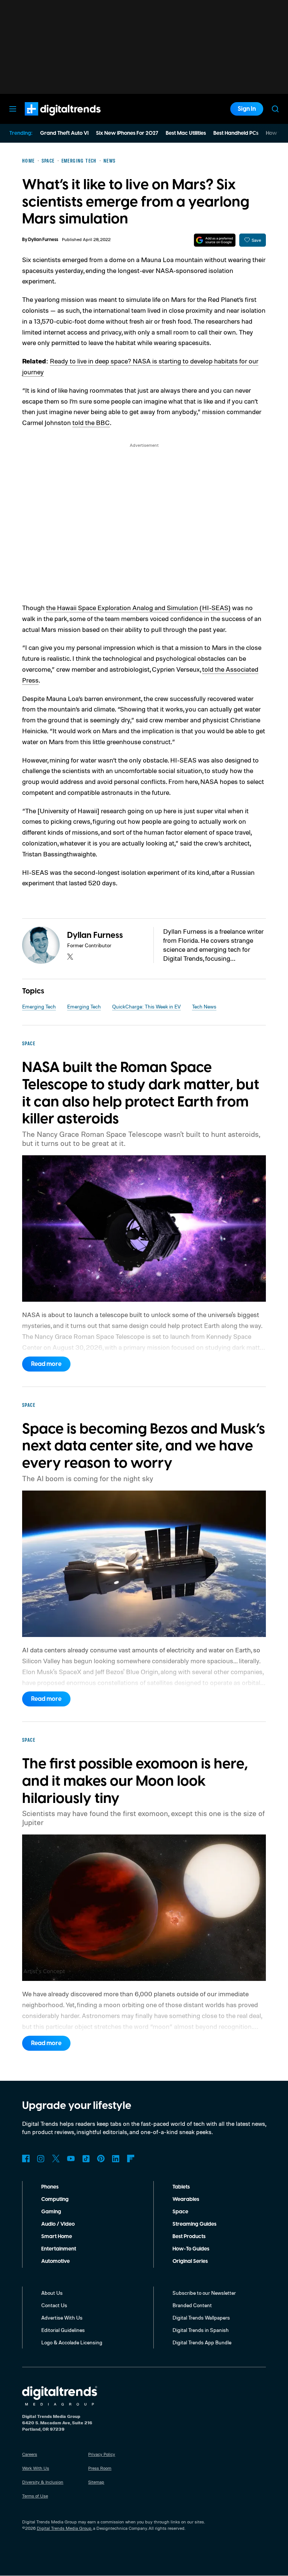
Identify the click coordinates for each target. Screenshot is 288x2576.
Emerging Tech (39, 1006)
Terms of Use (35, 2496)
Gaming (51, 2212)
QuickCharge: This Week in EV (146, 1006)
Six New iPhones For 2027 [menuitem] (127, 133)
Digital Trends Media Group (64, 2528)
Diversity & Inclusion (43, 2482)
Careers (30, 2454)
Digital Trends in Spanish (201, 2330)
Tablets (181, 2187)
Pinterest (101, 2158)
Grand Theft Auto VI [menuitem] (64, 133)
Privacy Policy (102, 2454)
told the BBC (91, 422)
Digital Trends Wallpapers (201, 2317)
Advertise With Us (62, 2317)
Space (180, 2212)
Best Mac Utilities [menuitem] (186, 133)
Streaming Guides (194, 2224)
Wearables (186, 2199)
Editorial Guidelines (63, 2330)
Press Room (100, 2468)
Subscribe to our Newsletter (204, 2293)
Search (275, 109)
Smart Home (57, 2237)
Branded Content (192, 2305)
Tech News (204, 1006)
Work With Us (36, 2468)
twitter (70, 957)
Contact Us (54, 2305)
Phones (50, 2187)
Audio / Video (58, 2224)
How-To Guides (191, 2249)
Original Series (190, 2261)
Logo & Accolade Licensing (72, 2342)
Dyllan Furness (43, 240)
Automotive (55, 2261)
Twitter (56, 2158)
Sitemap (96, 2482)
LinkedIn (116, 2158)
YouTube (71, 2158)
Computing (55, 2199)
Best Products (189, 2237)
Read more (46, 1364)
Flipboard (131, 2158)
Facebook (26, 2158)
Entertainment (59, 2249)
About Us (52, 2293)
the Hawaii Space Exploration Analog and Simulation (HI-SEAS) (138, 607)
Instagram (41, 2158)
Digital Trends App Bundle (202, 2342)
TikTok (86, 2158)
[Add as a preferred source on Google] (215, 240)
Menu (13, 109)
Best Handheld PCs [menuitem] (236, 133)
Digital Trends (49, 119)
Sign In (247, 109)
